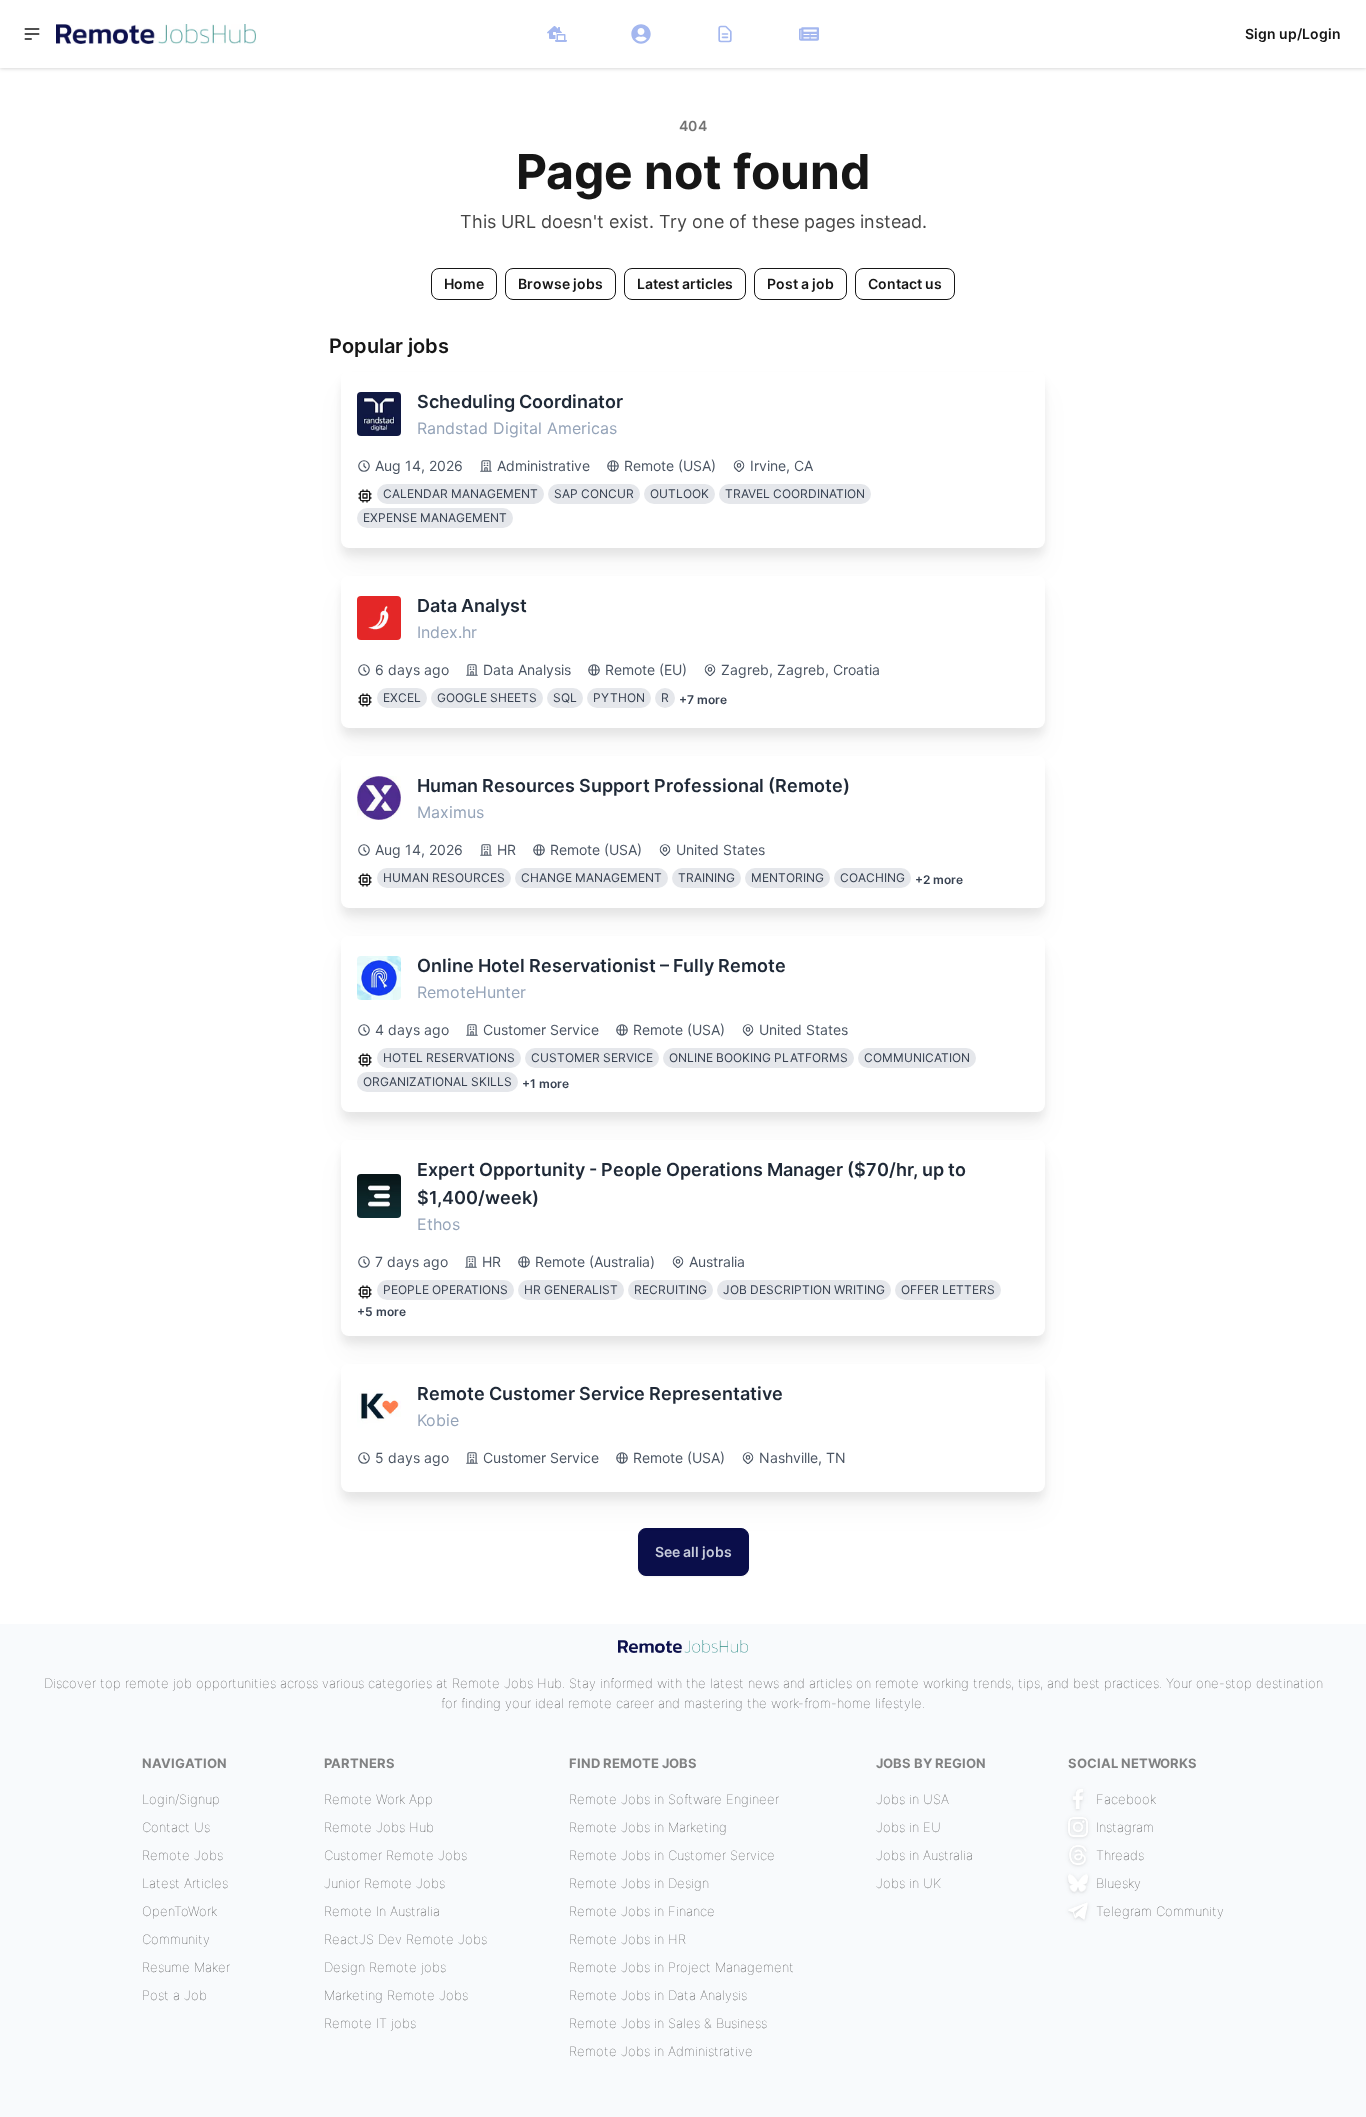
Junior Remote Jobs (384, 1883)
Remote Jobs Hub (379, 1827)
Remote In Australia (382, 1911)
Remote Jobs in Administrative (661, 2051)
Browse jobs (560, 283)
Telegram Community (1160, 1911)
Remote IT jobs (370, 2023)
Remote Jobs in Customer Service (672, 1855)
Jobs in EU (908, 1827)
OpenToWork (179, 1911)
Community (176, 1939)
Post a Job (174, 1995)
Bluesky (1118, 1883)
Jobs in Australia (924, 1855)
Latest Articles (185, 1883)
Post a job (800, 283)
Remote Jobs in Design (639, 1883)
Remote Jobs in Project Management (681, 1967)
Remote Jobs (182, 1855)
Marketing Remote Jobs (396, 1995)
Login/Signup (181, 1799)
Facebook (1126, 1799)
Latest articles (685, 283)
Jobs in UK (908, 1883)
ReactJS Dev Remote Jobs (405, 1939)
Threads (1120, 1855)
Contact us (905, 283)
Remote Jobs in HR (627, 1939)
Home (464, 283)
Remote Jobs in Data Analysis (658, 1995)
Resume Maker (186, 1967)
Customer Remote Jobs (395, 1855)
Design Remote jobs (385, 1967)
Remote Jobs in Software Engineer (674, 1799)
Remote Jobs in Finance (642, 1911)
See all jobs (693, 1551)
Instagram (1125, 1827)
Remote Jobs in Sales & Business (668, 2023)
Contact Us (176, 1827)
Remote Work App (378, 1799)
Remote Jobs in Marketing (648, 1827)
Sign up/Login (1293, 33)
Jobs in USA (912, 1799)
